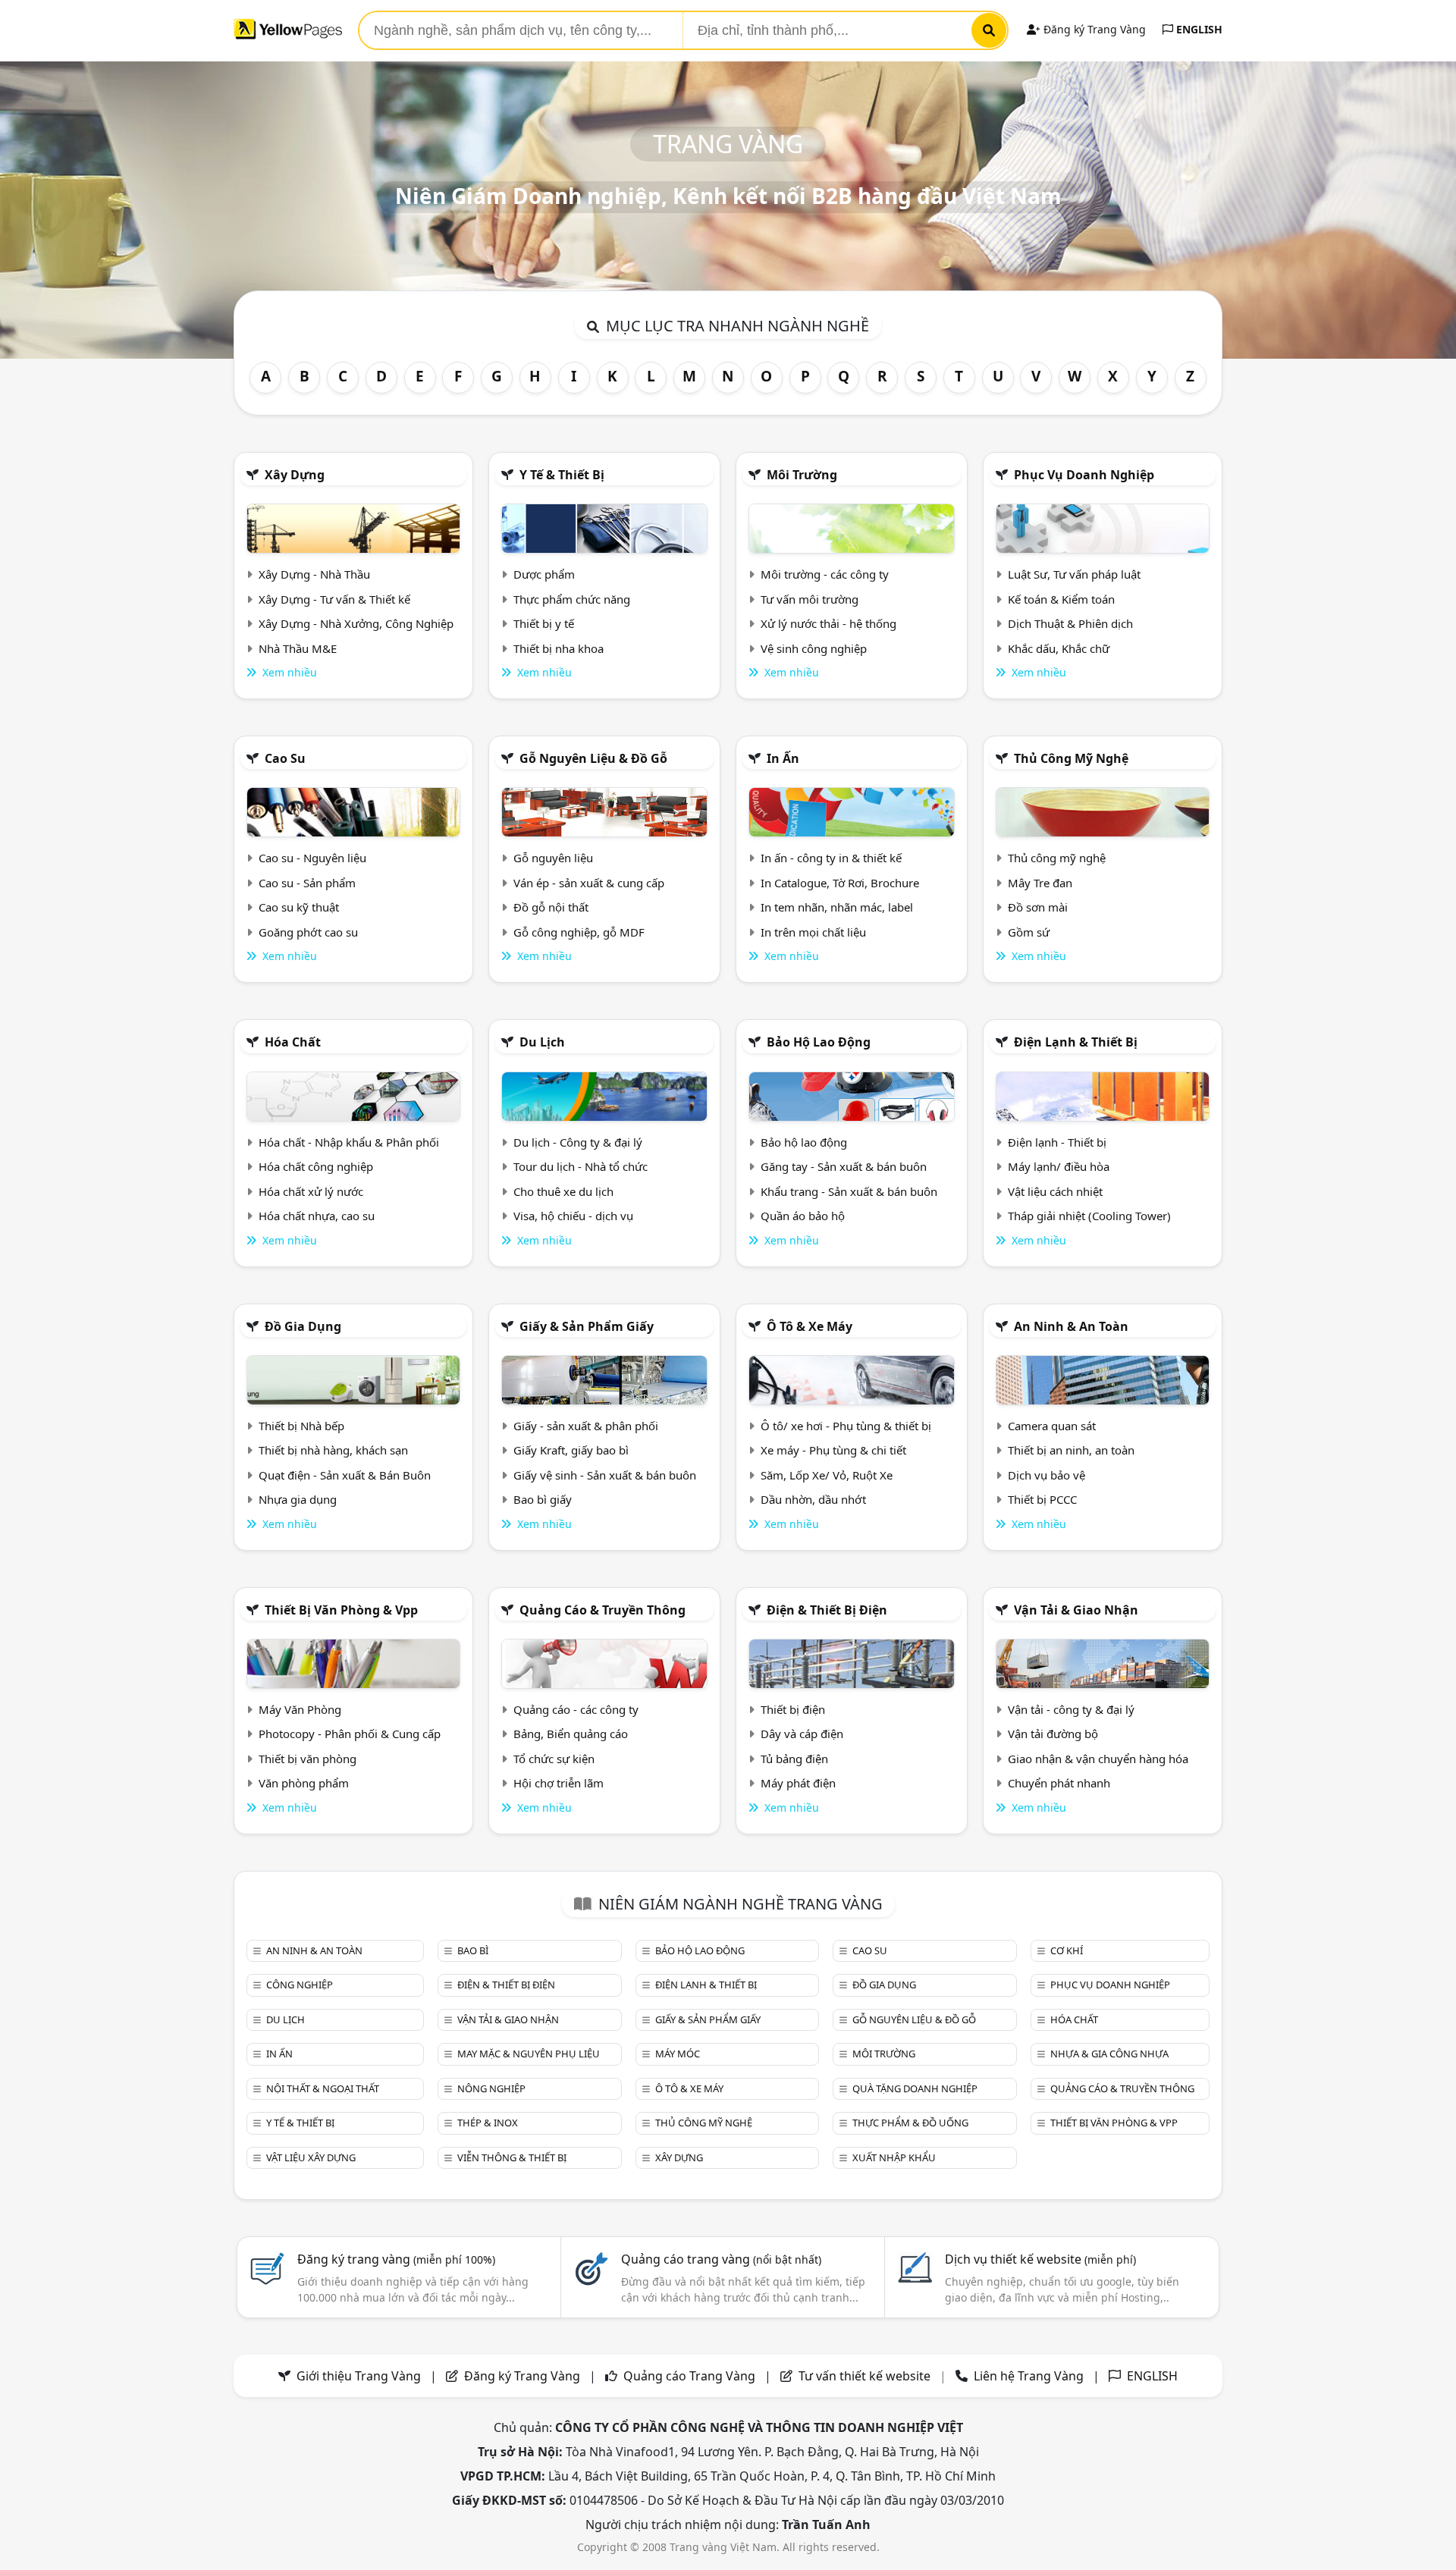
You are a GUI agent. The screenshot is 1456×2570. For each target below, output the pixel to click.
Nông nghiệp (491, 2088)
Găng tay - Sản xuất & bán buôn (844, 1166)
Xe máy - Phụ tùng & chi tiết (833, 1450)
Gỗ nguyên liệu (553, 858)
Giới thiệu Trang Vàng (359, 2376)
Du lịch (542, 1042)
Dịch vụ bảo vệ (1046, 1475)
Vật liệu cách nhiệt (1055, 1191)
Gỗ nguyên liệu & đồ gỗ (593, 758)
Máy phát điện (798, 1783)
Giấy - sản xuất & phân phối (586, 1426)
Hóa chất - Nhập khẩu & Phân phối (349, 1142)
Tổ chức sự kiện (554, 1759)
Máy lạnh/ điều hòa (1059, 1166)
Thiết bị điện (793, 1709)
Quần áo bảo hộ (803, 1216)
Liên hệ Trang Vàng (1029, 2376)
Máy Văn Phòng (300, 1709)
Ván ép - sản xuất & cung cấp (589, 883)
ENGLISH (1198, 29)
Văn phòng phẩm (304, 1783)
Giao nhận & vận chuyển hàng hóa (1098, 1759)
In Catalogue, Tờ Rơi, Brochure (840, 883)
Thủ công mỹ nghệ (1071, 758)
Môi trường (802, 475)
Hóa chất (293, 1042)
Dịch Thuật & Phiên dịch (1070, 623)
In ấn (783, 758)
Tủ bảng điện (794, 1759)
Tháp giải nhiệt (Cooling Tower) (1089, 1216)
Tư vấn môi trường (810, 599)
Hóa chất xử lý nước (311, 1191)
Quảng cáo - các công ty (576, 1709)
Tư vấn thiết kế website (866, 2376)
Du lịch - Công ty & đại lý (578, 1142)
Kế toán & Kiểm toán (1061, 599)
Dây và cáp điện (802, 1734)
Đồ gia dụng (303, 1326)
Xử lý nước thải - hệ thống (828, 623)
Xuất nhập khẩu (894, 2157)
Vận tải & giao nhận (1076, 1610)
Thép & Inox (488, 2123)
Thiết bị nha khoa (559, 648)
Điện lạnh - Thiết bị (1057, 1142)
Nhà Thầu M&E (298, 648)
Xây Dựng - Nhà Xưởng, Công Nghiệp (356, 623)
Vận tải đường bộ (1053, 1734)
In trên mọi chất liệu (813, 932)
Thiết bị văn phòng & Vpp (341, 1610)
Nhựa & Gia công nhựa (1109, 2054)
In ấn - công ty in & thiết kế (831, 858)
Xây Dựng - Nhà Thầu (314, 574)
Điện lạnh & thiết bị (1076, 1042)
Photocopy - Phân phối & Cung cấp (350, 1734)
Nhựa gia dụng (298, 1499)
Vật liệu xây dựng (311, 2157)
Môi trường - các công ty (825, 574)
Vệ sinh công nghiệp (814, 648)
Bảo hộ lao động (819, 1042)
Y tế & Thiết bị (562, 475)
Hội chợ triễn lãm (559, 1783)
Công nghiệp (300, 1985)
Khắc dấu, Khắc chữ (1059, 648)
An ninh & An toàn (1071, 1326)
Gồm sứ (1029, 932)
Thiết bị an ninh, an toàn (1071, 1450)
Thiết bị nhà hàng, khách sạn (333, 1450)
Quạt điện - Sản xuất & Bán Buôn (345, 1475)
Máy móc (678, 2054)
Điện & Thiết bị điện (827, 1610)
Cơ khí (1067, 1950)
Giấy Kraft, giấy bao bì (571, 1450)
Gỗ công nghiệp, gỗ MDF (579, 932)
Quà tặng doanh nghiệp (915, 2088)
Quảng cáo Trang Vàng (689, 2376)
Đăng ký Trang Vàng (1093, 29)
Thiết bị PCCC (1042, 1499)
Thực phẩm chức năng (572, 599)
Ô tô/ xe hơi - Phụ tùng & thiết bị (846, 1426)
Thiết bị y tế (544, 623)
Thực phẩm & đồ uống (910, 2123)
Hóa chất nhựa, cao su (317, 1216)
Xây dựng (295, 475)
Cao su (285, 758)
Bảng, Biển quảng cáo (571, 1734)
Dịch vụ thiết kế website (1040, 2259)
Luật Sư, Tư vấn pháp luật (1074, 574)
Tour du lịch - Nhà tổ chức (581, 1166)
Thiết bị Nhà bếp (301, 1426)
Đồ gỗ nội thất (551, 907)
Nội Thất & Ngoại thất (323, 2088)
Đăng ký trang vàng (396, 2259)
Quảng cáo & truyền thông (602, 1610)
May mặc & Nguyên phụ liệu (529, 2054)
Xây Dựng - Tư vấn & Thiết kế (334, 599)
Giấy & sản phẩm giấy (587, 1326)
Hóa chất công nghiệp (316, 1166)
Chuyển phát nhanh (1059, 1783)
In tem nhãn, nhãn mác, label (837, 907)
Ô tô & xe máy (810, 1326)
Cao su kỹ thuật (299, 907)
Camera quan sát (1052, 1426)
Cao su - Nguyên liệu (312, 858)
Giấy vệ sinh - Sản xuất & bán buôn (605, 1475)
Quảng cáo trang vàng (721, 2259)
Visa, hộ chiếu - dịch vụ (573, 1216)
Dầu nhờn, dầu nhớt (813, 1499)
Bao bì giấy (543, 1499)
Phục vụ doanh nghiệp (1084, 475)
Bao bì (473, 1950)
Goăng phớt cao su (308, 932)
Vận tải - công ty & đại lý (1071, 1709)
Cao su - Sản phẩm (307, 883)
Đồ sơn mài (1038, 907)
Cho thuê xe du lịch (563, 1191)
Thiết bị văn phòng (308, 1759)
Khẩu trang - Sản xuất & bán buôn (849, 1191)
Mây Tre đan (1040, 883)
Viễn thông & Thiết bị (512, 2157)
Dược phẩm (544, 574)
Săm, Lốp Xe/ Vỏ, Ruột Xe (827, 1475)
